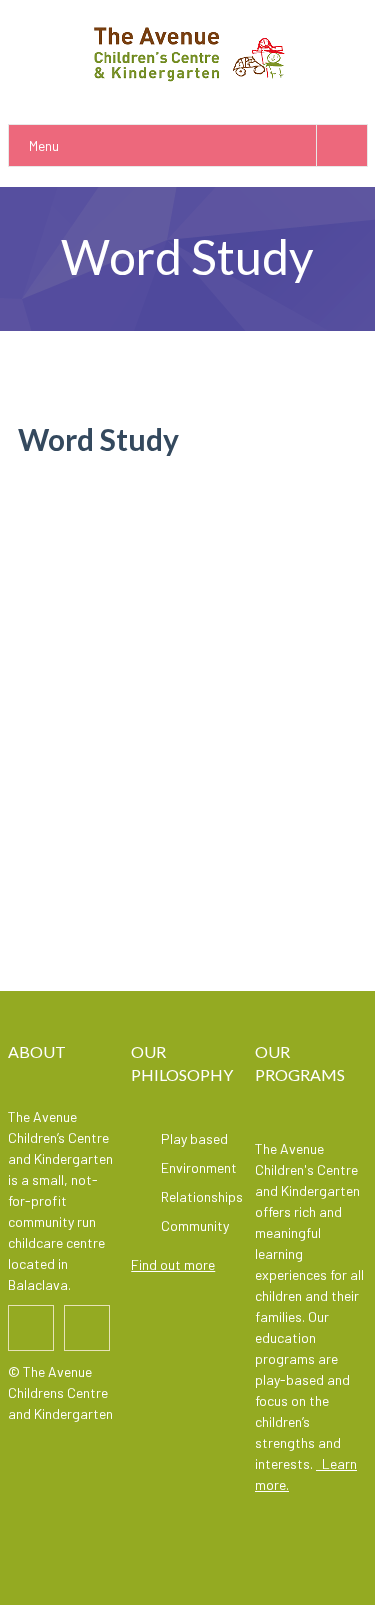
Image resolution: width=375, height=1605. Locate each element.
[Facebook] (31, 1328)
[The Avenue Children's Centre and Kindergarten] (188, 52)
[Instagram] (87, 1328)
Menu (44, 145)
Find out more (173, 1264)
